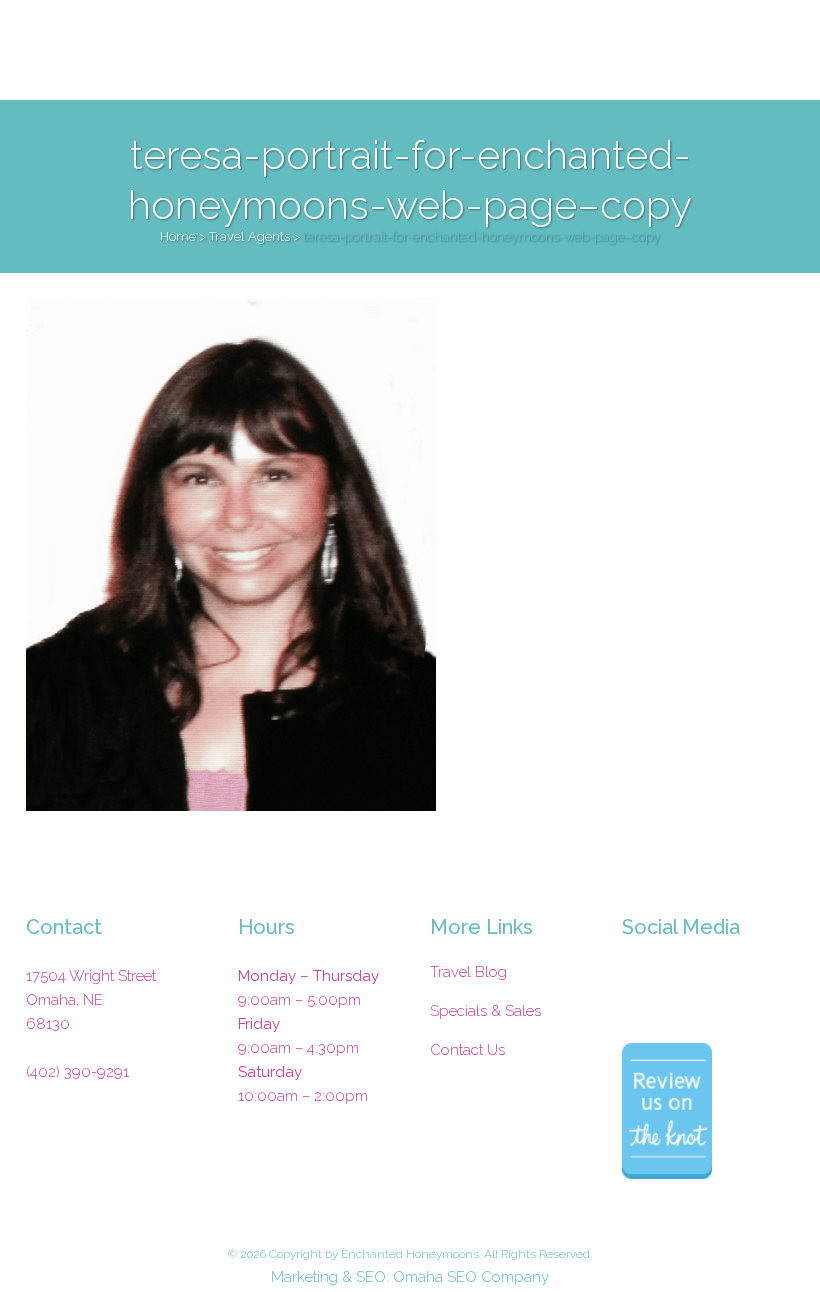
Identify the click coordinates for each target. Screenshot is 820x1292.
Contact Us (467, 1050)
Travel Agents (249, 236)
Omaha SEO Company (471, 1277)
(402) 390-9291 (77, 1072)
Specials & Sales (485, 1011)
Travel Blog (468, 972)
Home (178, 236)
